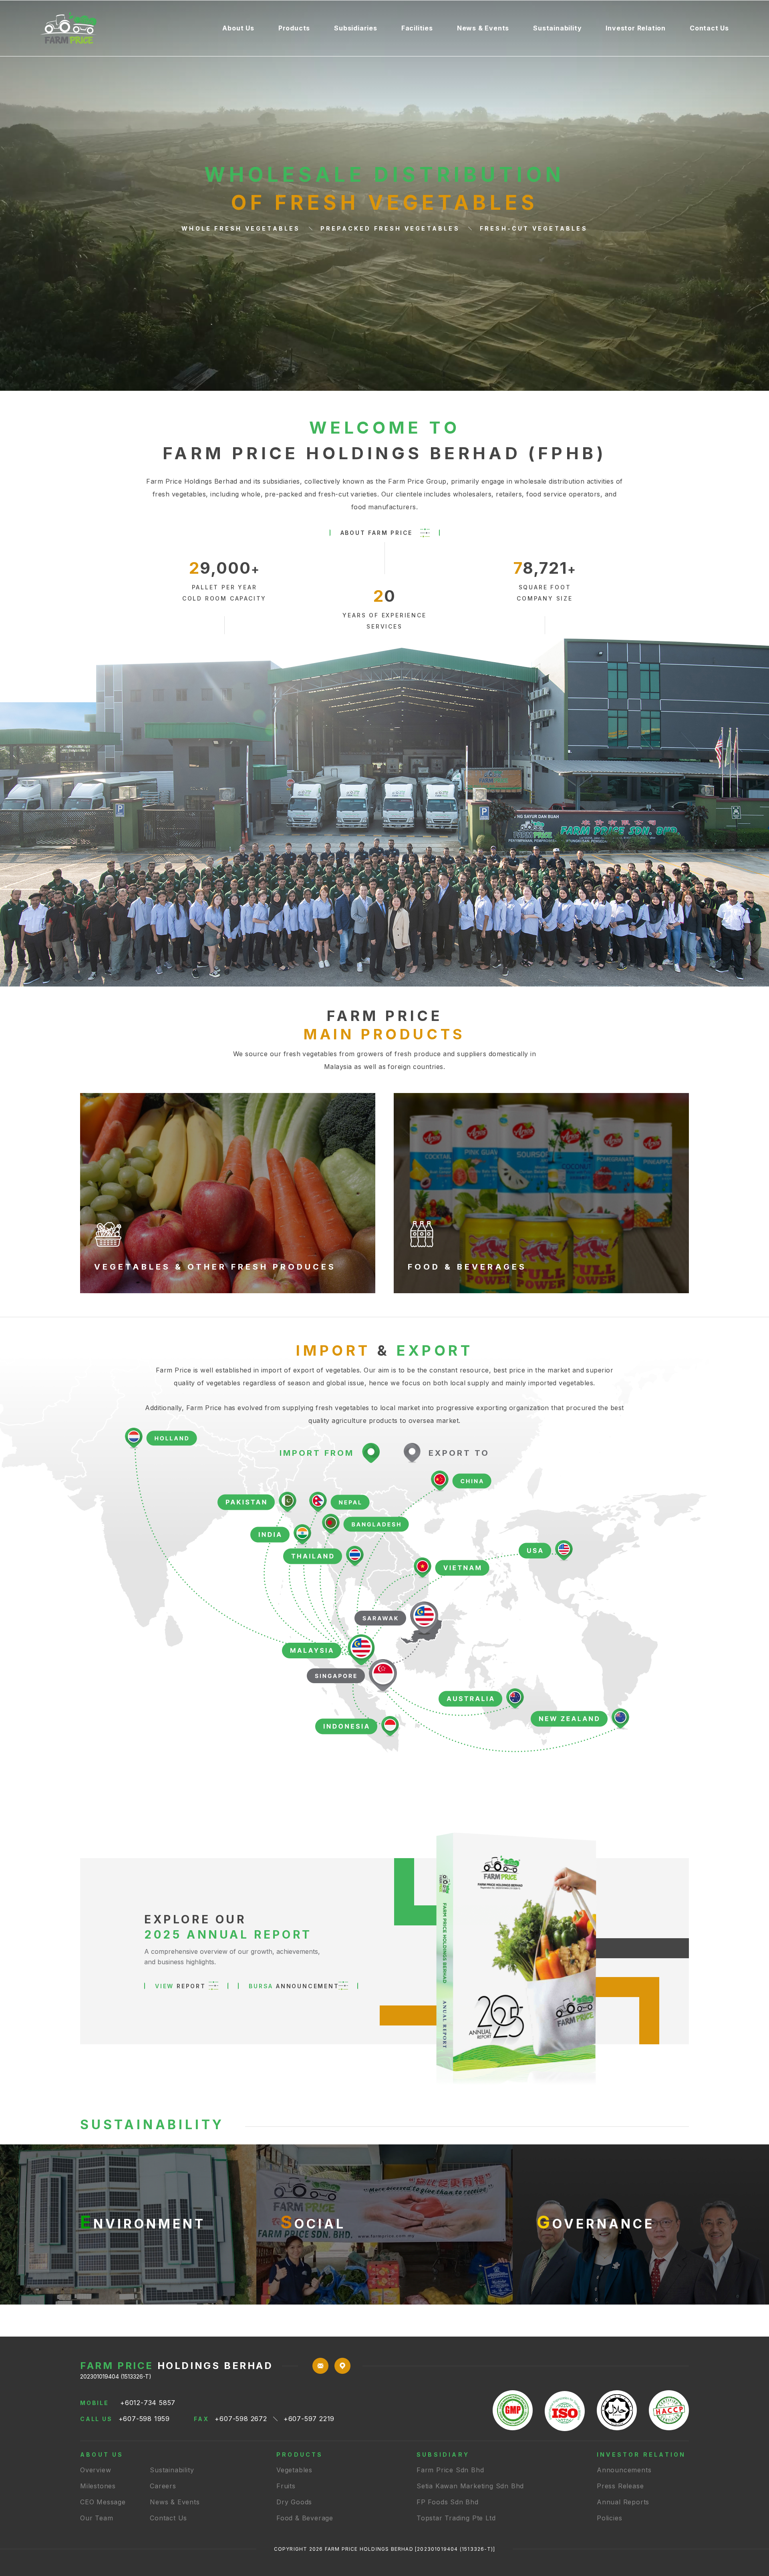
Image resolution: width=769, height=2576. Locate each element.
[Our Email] (320, 2371)
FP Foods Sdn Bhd (448, 2502)
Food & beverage (305, 2518)
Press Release (620, 2486)
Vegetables (294, 2470)
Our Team (97, 2518)
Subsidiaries (356, 28)
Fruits (286, 2486)
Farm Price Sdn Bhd (450, 2470)
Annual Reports (623, 2502)
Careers (163, 2486)
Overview (96, 2470)
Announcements (624, 2470)
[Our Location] (342, 2371)
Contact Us (709, 28)
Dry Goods (294, 2502)
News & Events (483, 28)
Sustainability (557, 28)
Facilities (417, 28)
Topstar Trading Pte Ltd (456, 2518)
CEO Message (103, 2502)
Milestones (98, 2486)
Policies (609, 2518)
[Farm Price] (125, 28)
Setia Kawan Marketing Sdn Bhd (470, 2486)
